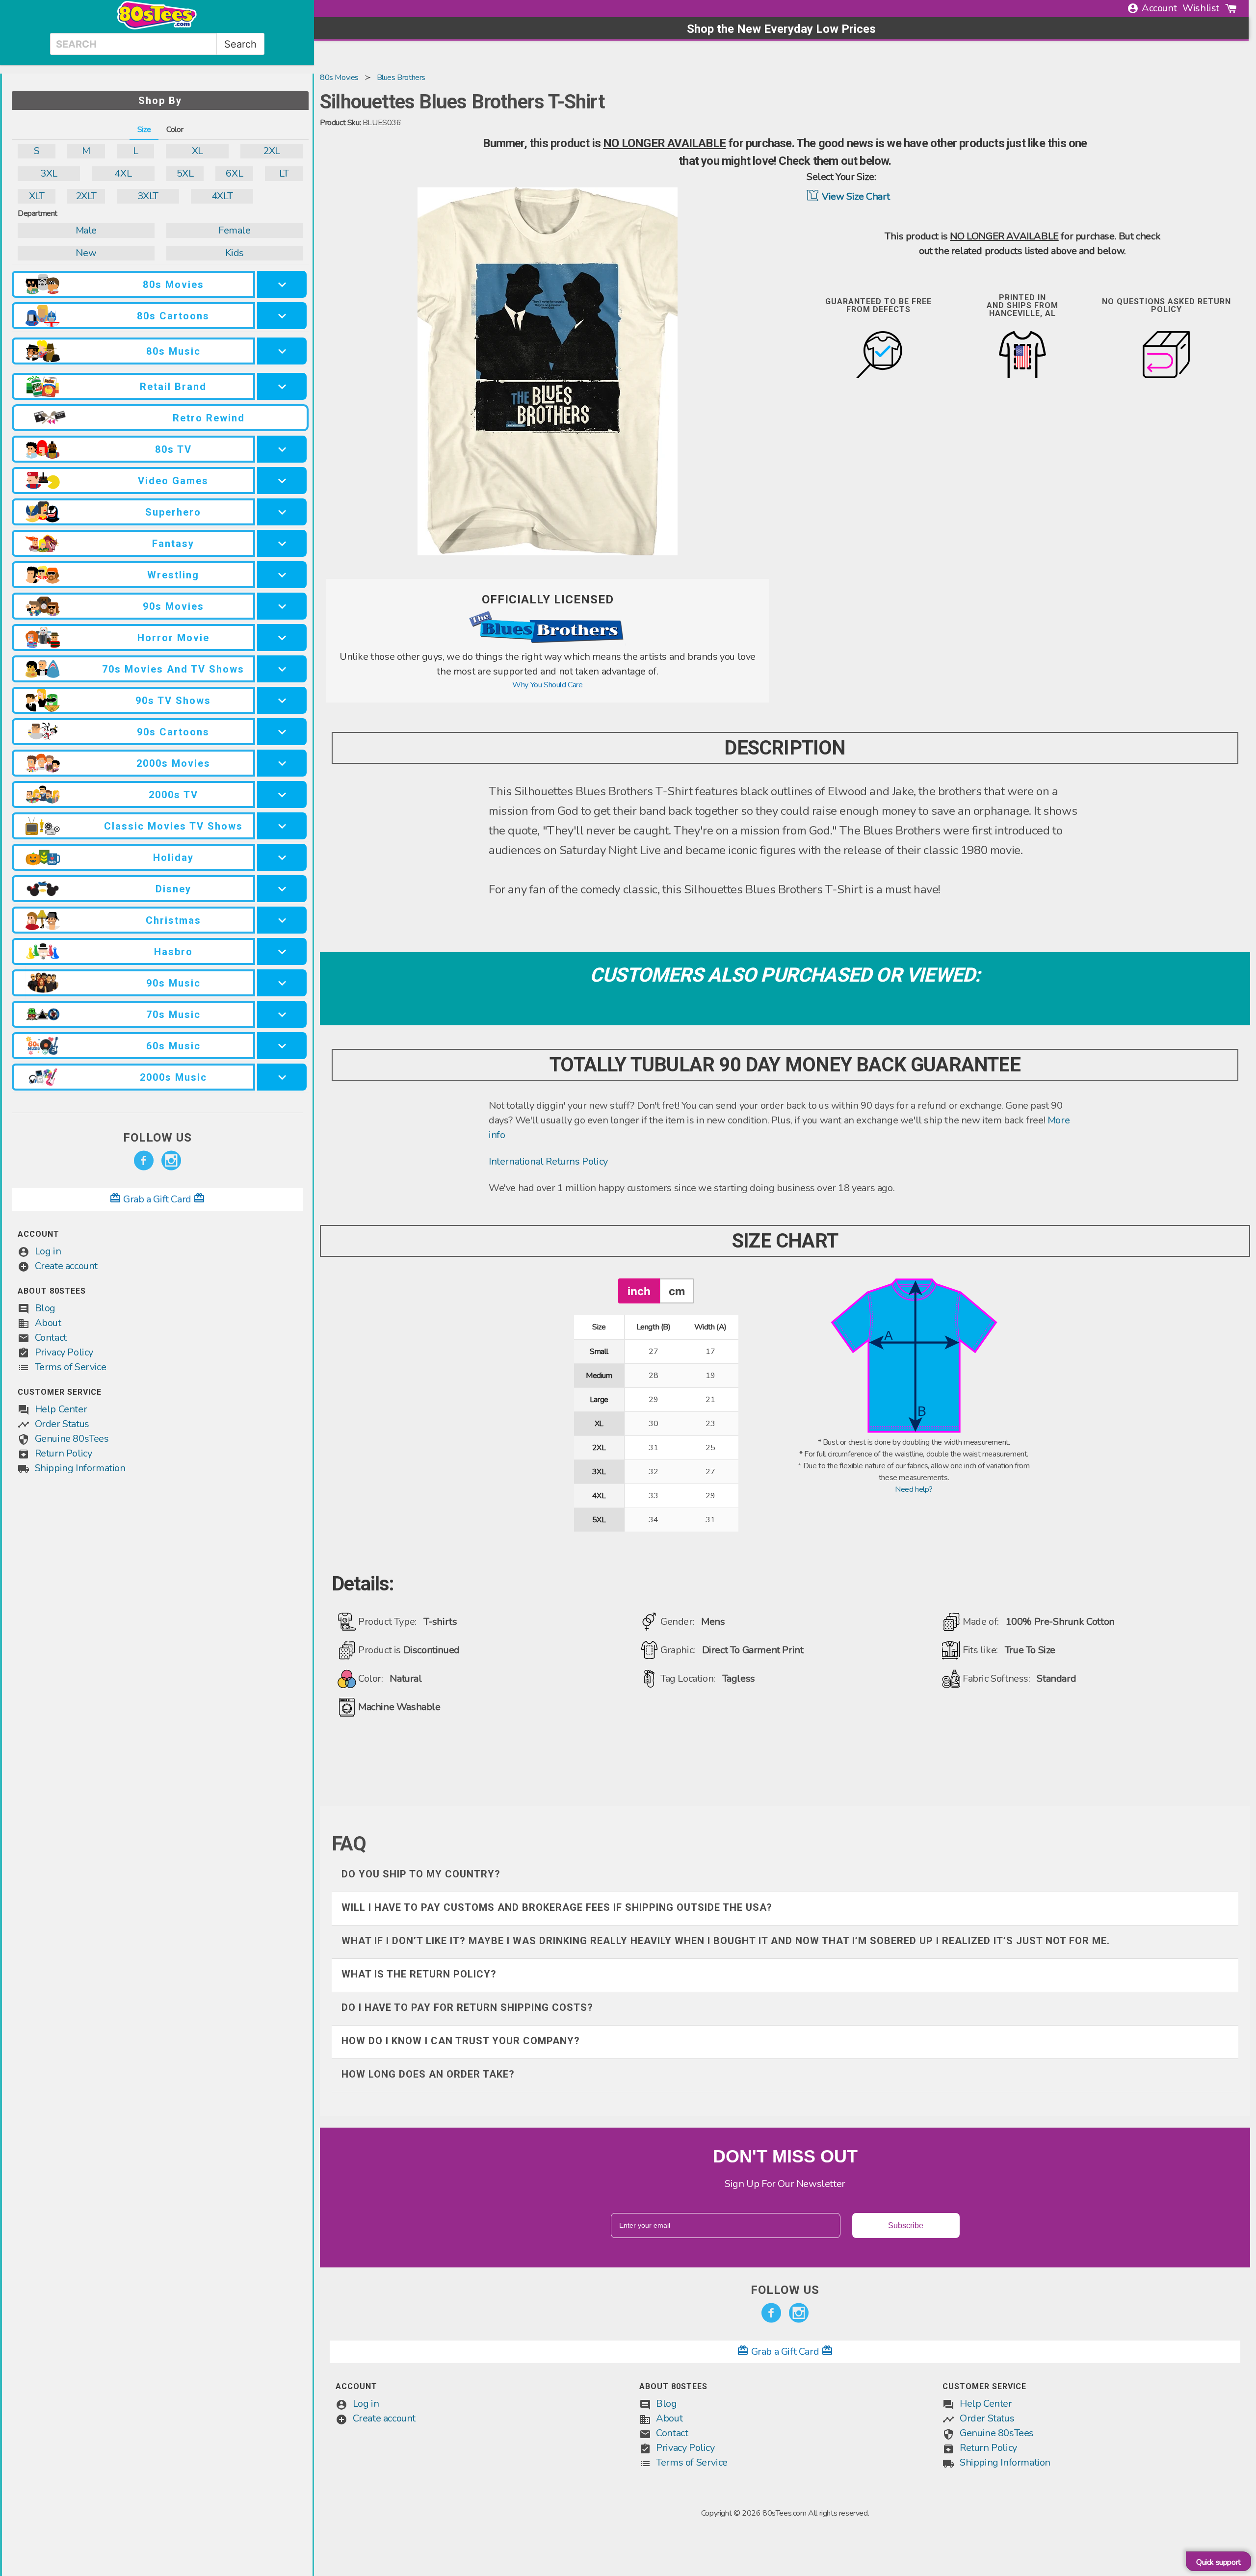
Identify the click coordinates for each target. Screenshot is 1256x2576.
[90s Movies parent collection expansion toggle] (282, 606)
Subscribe (906, 2225)
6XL (234, 173)
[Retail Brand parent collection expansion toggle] (282, 386)
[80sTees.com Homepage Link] (157, 27)
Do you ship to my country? (421, 1874)
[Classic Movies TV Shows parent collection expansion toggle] (282, 826)
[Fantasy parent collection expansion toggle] (282, 543)
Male (86, 230)
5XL (185, 173)
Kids (235, 253)
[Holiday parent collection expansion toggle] (282, 857)
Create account (66, 1266)
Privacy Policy (64, 1352)
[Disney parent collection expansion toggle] (282, 889)
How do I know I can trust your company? (461, 2041)
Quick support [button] (1218, 2562)
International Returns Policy (548, 1161)
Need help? (914, 1489)
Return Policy (64, 1453)
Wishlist (1201, 8)
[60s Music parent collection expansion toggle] (282, 1046)
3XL (49, 173)
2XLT (86, 196)
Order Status (62, 1424)
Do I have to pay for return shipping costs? (467, 2007)
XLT (37, 196)
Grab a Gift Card (157, 1199)
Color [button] (175, 130)
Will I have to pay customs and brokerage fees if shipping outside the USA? (557, 1907)
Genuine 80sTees (72, 1439)
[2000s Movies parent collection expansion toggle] (282, 763)
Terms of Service (71, 1367)
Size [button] (144, 130)
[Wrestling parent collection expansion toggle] (282, 575)
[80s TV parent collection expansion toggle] (282, 449)
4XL (123, 173)
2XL (272, 151)
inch (639, 1291)
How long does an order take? (428, 2074)
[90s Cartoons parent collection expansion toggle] (282, 732)
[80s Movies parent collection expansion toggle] (282, 284)
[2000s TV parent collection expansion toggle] (282, 794)
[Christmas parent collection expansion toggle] (282, 920)
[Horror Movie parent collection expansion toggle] (282, 637)
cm (677, 1291)
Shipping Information (80, 1468)
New (86, 253)
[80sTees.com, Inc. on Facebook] (144, 1161)
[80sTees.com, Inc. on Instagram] (171, 1161)
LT (284, 173)
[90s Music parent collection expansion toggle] (282, 983)
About (48, 1323)
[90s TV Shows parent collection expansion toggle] (282, 700)
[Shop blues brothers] (548, 644)
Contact (51, 1338)
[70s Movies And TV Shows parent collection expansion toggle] (282, 669)
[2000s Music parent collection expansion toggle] (282, 1077)
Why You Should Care (547, 685)
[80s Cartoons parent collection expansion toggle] (282, 316)
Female (235, 230)
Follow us (157, 1138)
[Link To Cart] (1231, 8)
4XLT (222, 196)
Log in (48, 1251)
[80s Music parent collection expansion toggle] (282, 351)
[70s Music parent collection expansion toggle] (282, 1014)
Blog (45, 1308)
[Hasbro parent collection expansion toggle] (282, 951)
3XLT (148, 196)
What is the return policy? (419, 1974)
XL (197, 151)
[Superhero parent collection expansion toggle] (282, 512)
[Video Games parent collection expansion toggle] (282, 481)
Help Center (61, 1409)
